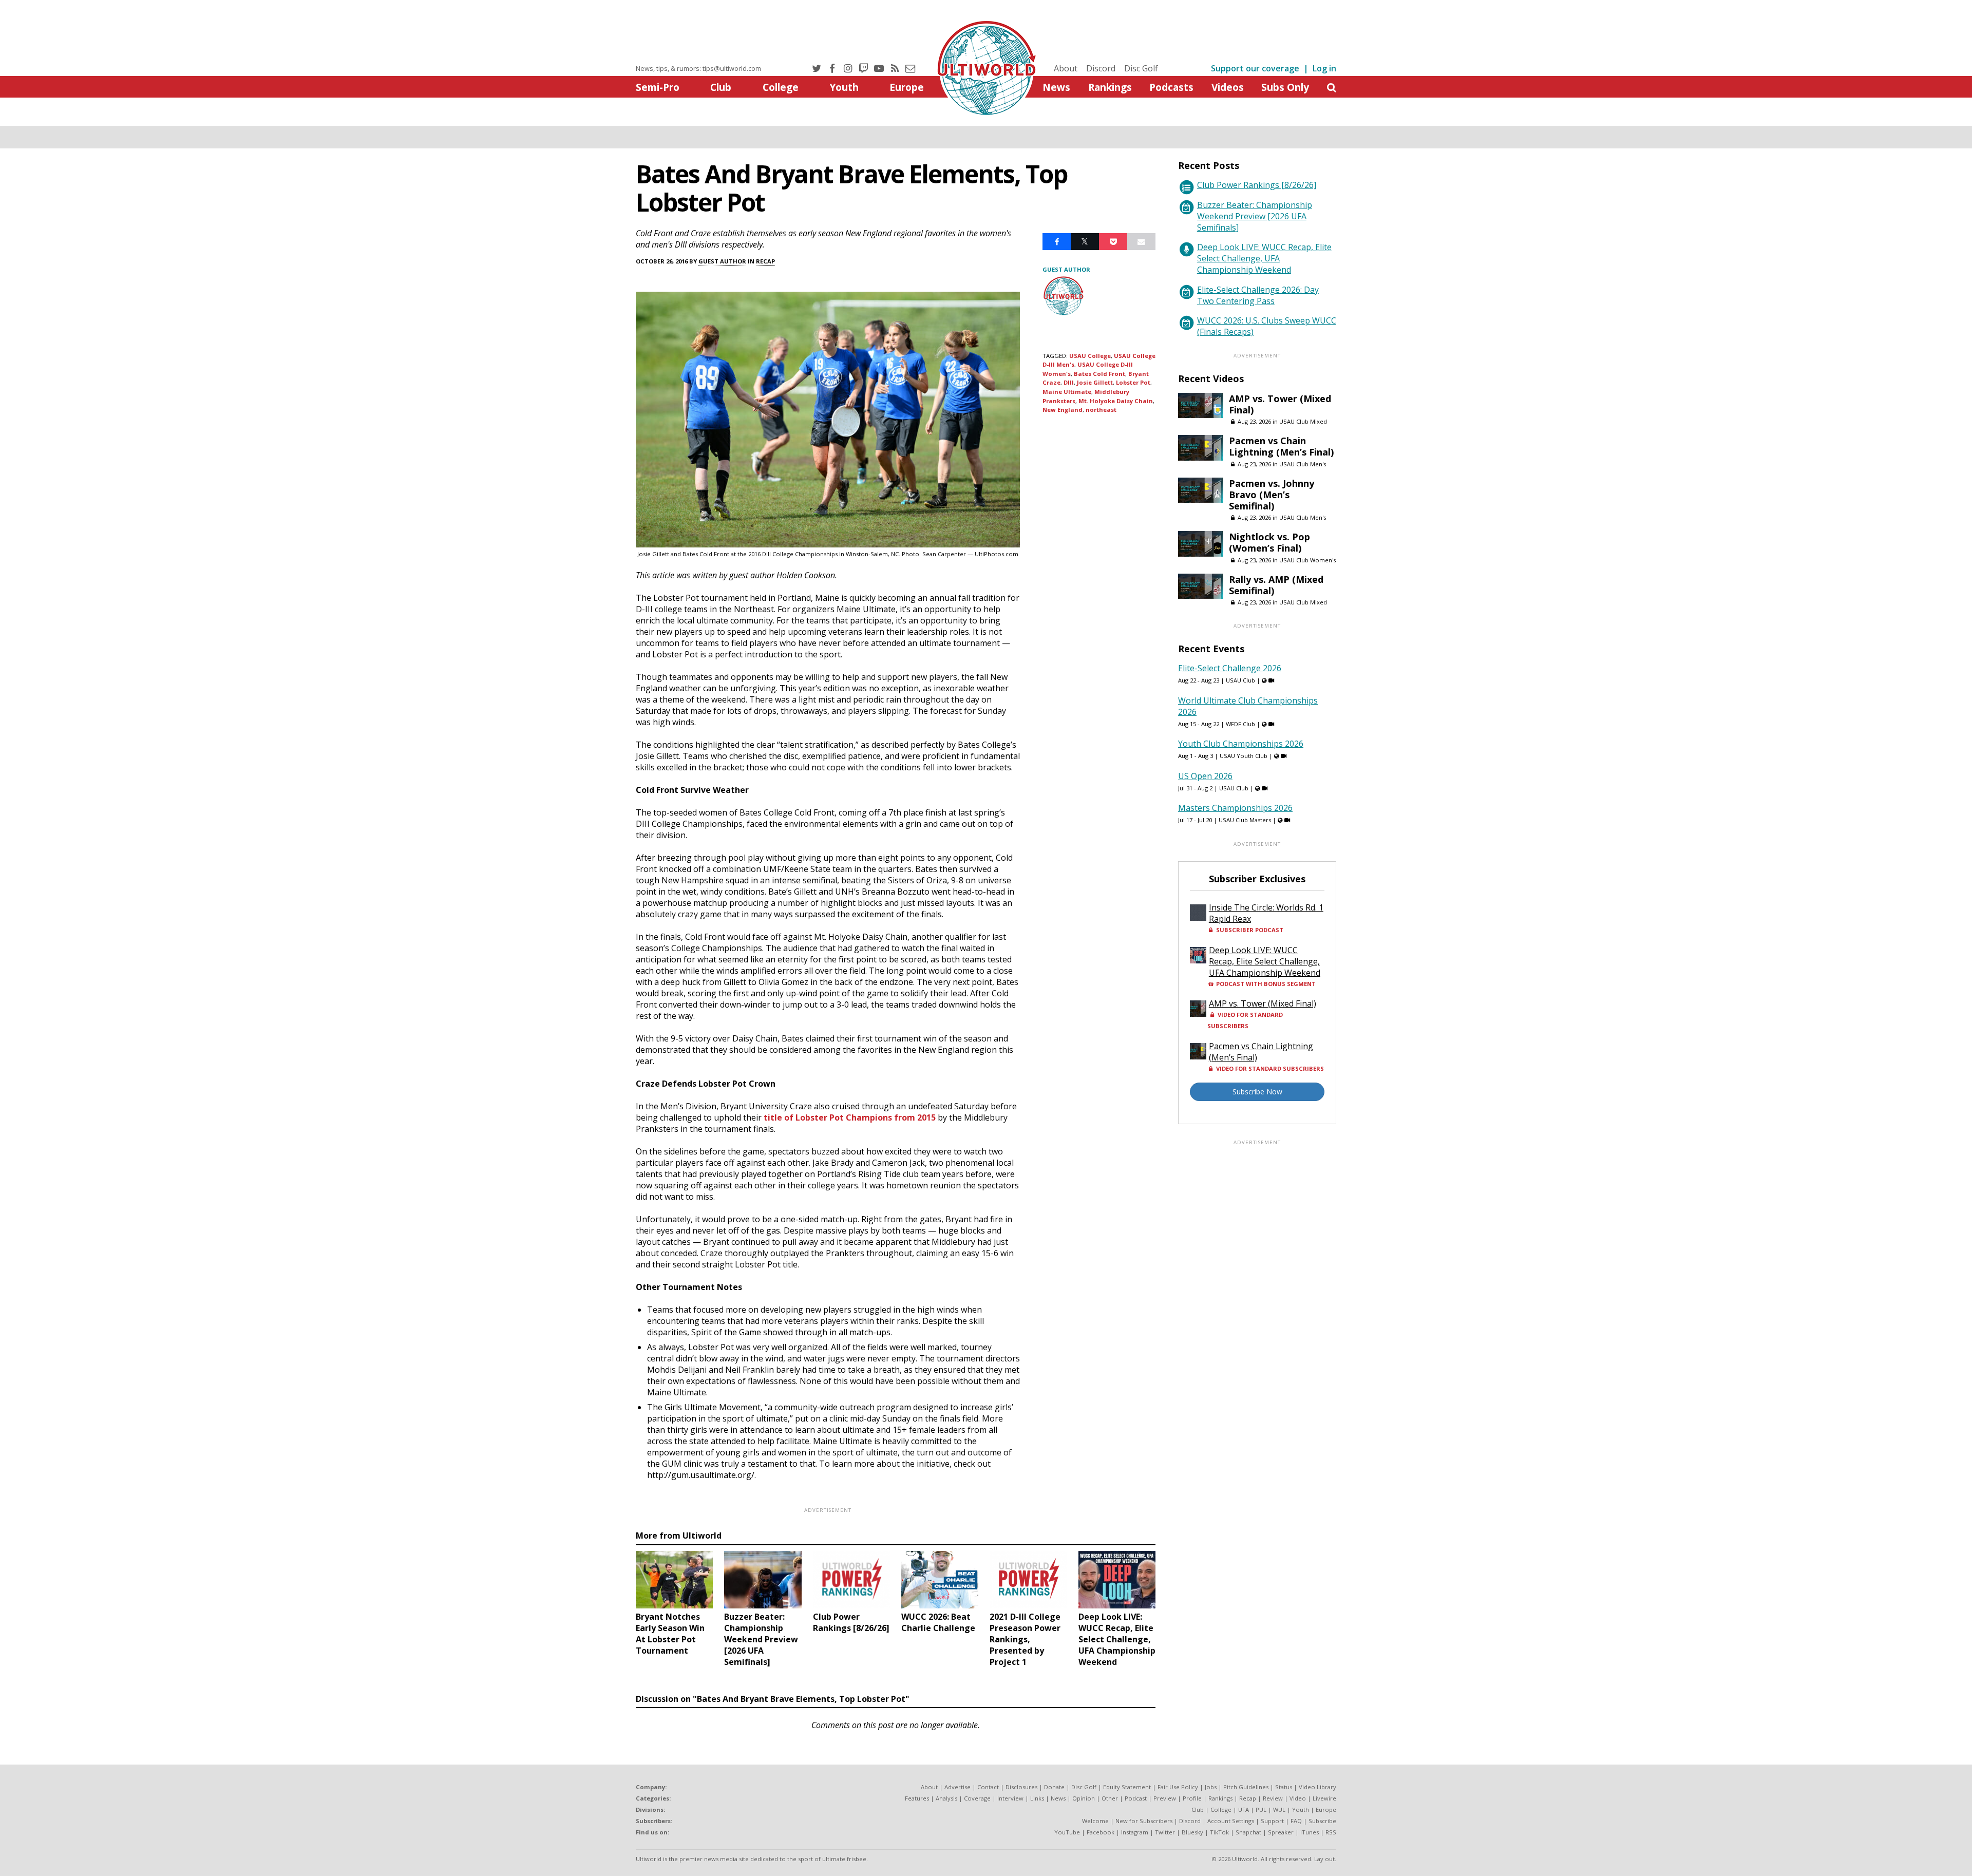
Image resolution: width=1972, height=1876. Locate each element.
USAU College (1090, 356)
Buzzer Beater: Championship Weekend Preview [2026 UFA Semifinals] (1255, 216)
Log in (1324, 68)
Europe (907, 87)
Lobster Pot (1133, 382)
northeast (1101, 410)
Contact (988, 1787)
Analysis (946, 1798)
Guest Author (722, 261)
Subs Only (1285, 87)
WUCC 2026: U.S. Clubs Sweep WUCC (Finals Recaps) (1267, 326)
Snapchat (1248, 1832)
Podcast (1136, 1798)
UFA (1244, 1809)
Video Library (1317, 1787)
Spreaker (1281, 1832)
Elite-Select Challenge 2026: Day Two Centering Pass (1258, 295)
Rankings (1110, 87)
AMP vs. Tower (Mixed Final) (1280, 404)
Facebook (1101, 1832)
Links (1037, 1798)
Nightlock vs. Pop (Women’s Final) (1269, 542)
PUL (1261, 1809)
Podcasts (1171, 87)
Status (1284, 1787)
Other (1110, 1798)
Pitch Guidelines (1246, 1787)
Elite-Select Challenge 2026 (1230, 668)
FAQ (1296, 1821)
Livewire (1324, 1798)
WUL (1279, 1809)
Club (721, 87)
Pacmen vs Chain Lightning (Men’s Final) (1281, 446)
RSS (1331, 1832)
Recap (765, 261)
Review (1273, 1798)
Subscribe (1322, 1821)
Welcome (1095, 1821)
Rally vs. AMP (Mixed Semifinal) (1276, 585)
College (781, 87)
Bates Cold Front (1099, 374)
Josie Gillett (1095, 382)
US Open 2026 (1205, 776)
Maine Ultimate (1067, 392)
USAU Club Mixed (1303, 421)
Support (1272, 1821)
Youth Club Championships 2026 (1241, 744)
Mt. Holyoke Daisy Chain (1116, 401)
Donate (1054, 1787)
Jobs (1211, 1787)
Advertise (957, 1787)
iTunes (1310, 1832)
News (1056, 87)
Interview (1010, 1798)
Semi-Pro (658, 87)
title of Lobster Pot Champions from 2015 (850, 1117)
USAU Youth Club (1244, 756)
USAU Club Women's (1307, 560)
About (1066, 68)
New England (1063, 410)
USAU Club (1240, 680)
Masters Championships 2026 (1235, 808)
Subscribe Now (1257, 1092)
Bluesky (1192, 1832)
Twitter (1165, 1832)
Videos (1228, 87)
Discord (1101, 68)
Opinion (1084, 1798)
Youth (844, 87)
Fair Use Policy (1178, 1787)
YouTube (1067, 1832)
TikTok (1219, 1832)
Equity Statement (1127, 1787)
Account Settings (1231, 1821)
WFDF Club (1240, 724)
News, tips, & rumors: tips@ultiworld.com (698, 68)
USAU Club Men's (1303, 464)
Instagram (1135, 1832)
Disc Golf (1141, 68)
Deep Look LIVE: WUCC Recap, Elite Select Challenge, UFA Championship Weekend (1264, 258)
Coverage (977, 1798)
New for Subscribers (1144, 1821)
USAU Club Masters (1245, 820)
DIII (1069, 382)
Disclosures (1021, 1787)
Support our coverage (1255, 68)
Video (1298, 1798)
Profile (1192, 1798)
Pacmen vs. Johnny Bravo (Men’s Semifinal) (1272, 495)
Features (917, 1798)
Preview (1165, 1798)
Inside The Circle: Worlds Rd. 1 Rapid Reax (1266, 913)
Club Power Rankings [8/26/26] (1257, 185)
